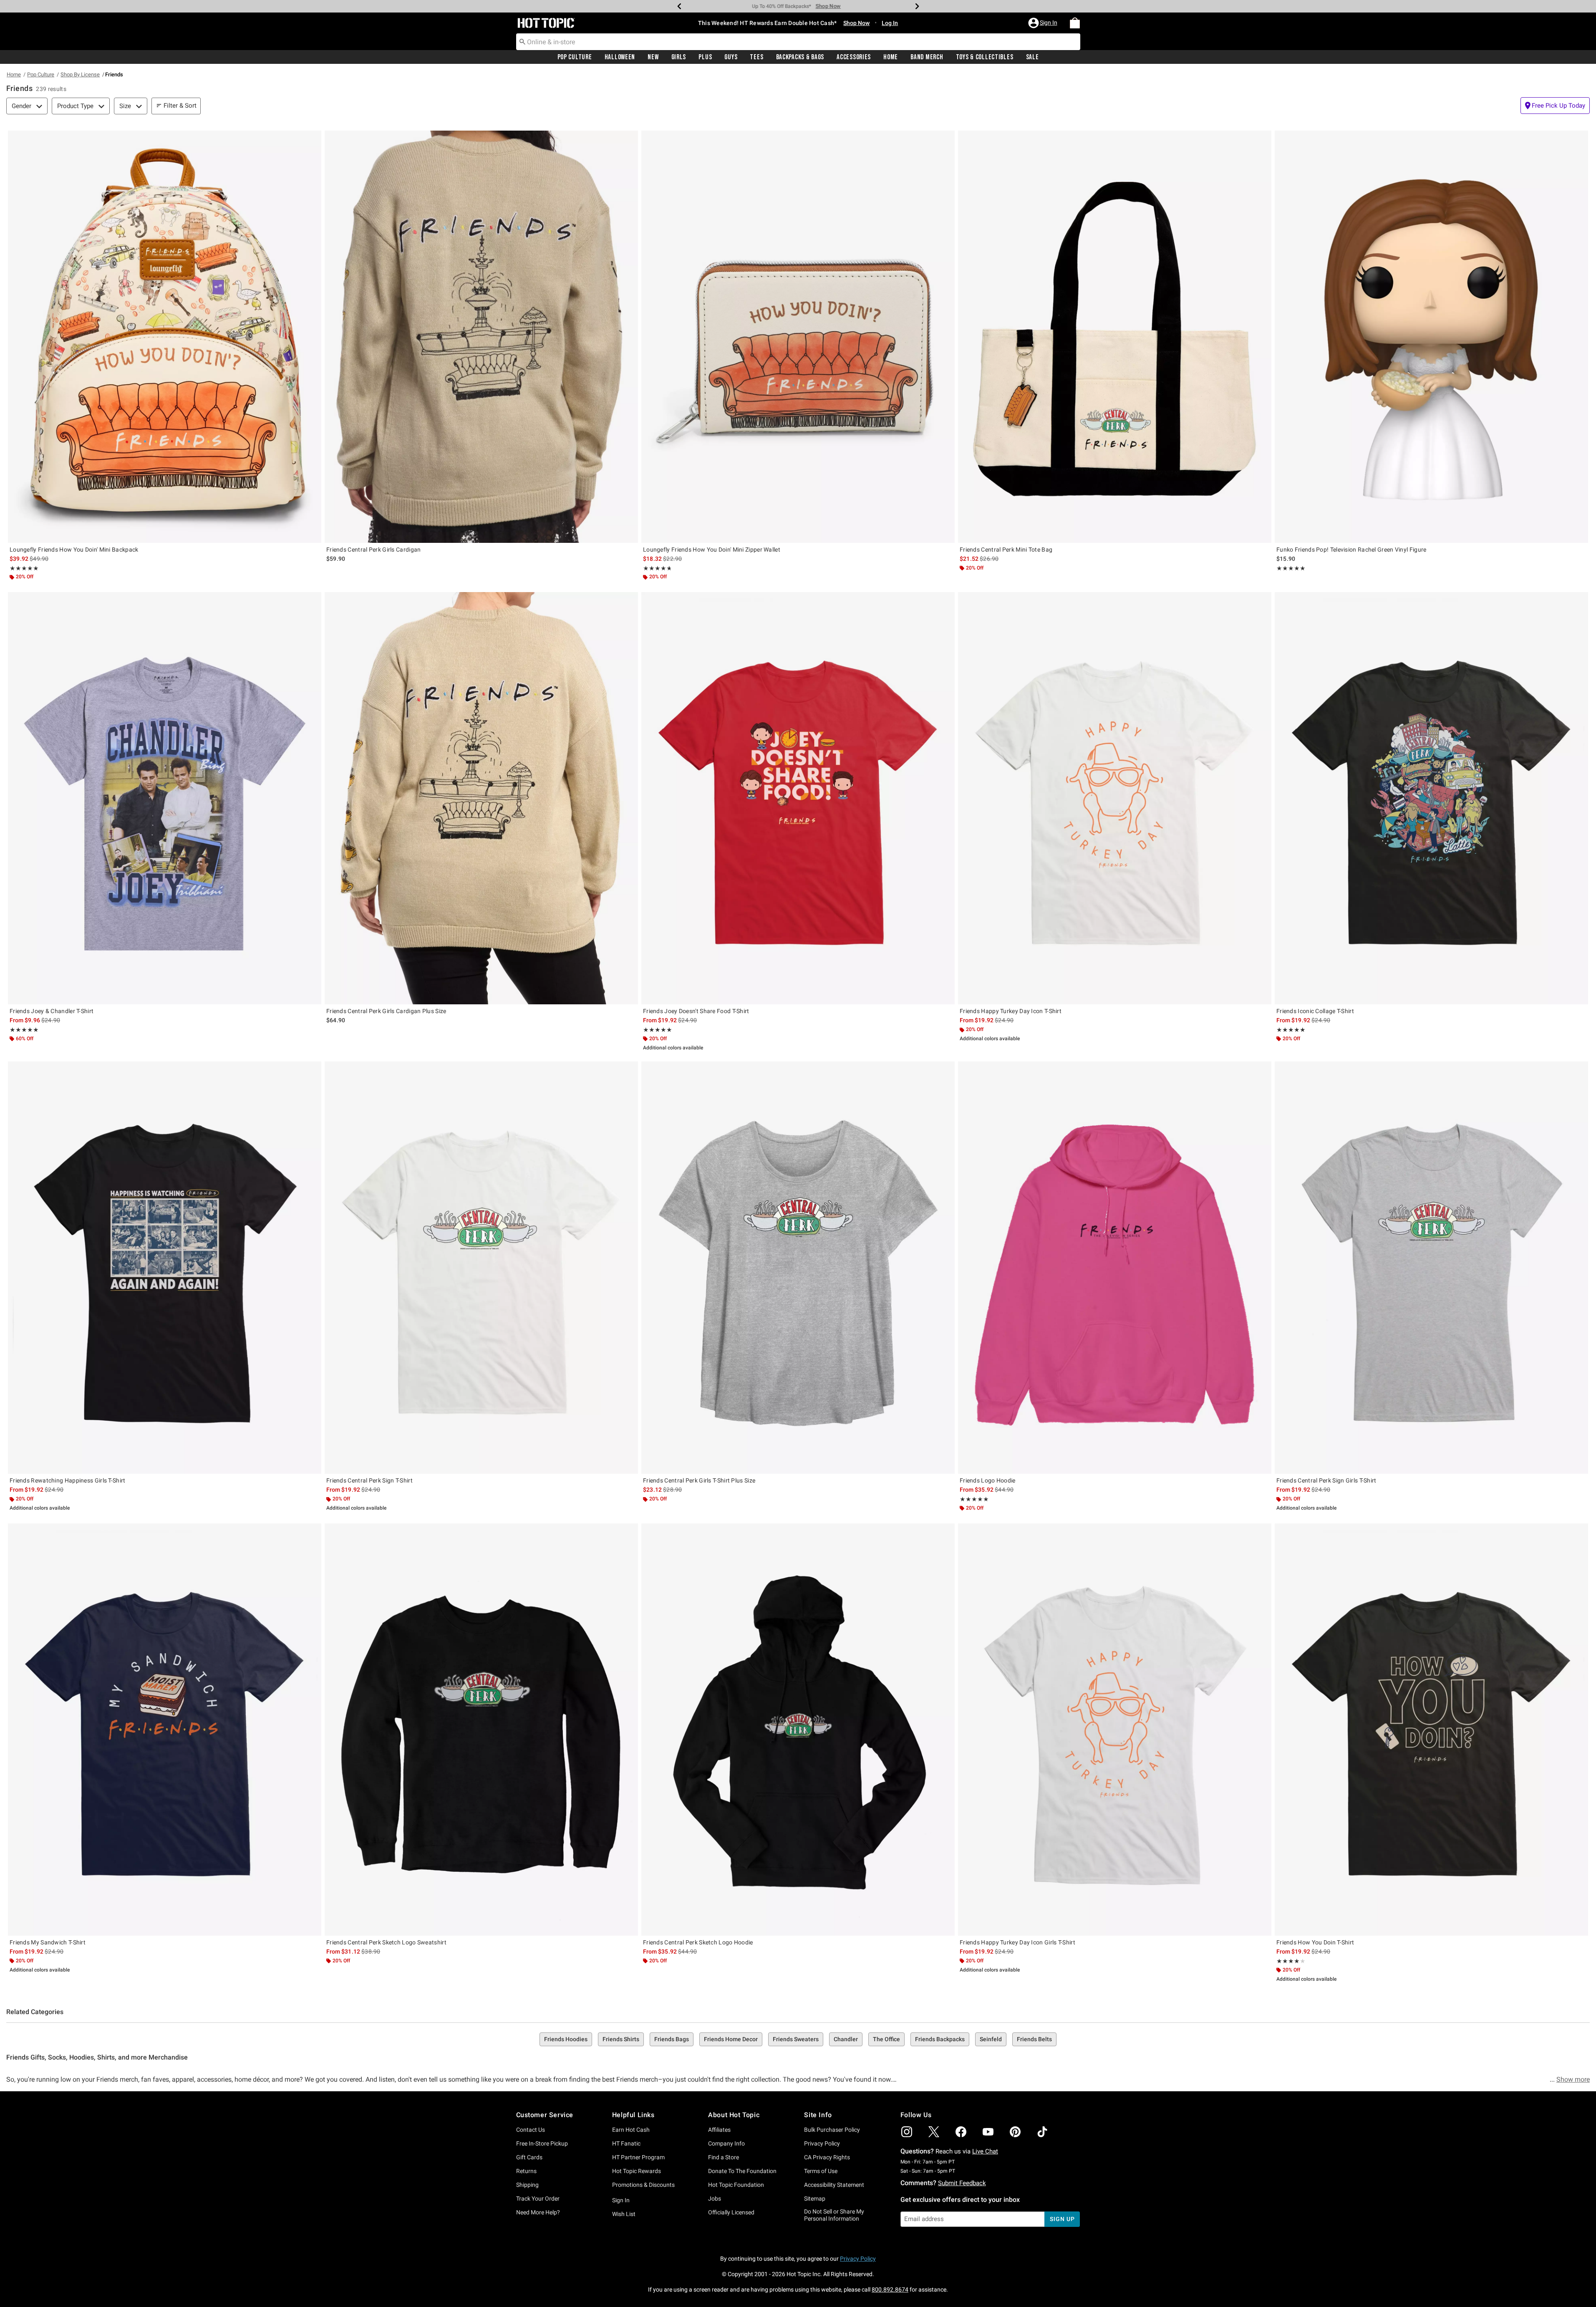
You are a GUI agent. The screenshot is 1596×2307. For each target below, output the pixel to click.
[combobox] (798, 42)
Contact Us (531, 2130)
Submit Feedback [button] (962, 2183)
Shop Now (837, 6)
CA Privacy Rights (827, 2157)
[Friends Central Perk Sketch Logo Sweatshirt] (481, 1730)
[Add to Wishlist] (313, 139)
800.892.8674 (890, 2289)
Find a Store (724, 2157)
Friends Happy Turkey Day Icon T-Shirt (1011, 1011)
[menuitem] (1075, 23)
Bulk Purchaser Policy (832, 2130)
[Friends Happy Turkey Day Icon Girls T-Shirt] (1115, 1730)
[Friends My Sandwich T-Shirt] (165, 1730)
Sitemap (815, 2199)
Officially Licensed (731, 2212)
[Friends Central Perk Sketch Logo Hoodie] (798, 1730)
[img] (907, 2132)
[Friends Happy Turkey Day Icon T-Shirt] (1115, 798)
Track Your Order (538, 2199)
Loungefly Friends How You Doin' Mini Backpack (74, 550)
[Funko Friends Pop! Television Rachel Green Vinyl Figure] (1431, 337)
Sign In (621, 2200)
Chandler (846, 2039)
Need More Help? (538, 2212)
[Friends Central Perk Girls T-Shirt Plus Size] (798, 1268)
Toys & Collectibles (985, 57)
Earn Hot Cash (631, 2130)
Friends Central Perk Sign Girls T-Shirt (1326, 1480)
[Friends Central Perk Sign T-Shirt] (481, 1268)
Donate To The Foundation (742, 2171)
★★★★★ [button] (24, 568)
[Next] (917, 6)
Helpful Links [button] (633, 2115)
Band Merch (927, 57)
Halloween (620, 57)
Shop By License (80, 74)
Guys (731, 57)
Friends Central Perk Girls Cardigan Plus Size (386, 1011)
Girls (679, 57)
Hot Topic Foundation (736, 2185)
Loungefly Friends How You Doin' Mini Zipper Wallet (712, 550)
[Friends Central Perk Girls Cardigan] (481, 337)
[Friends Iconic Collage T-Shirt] (1431, 798)
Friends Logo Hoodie (988, 1480)
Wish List (624, 2214)
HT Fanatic (626, 2143)
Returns (526, 2171)
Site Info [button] (818, 2115)
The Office (886, 2039)
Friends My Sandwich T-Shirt (48, 1942)
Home (891, 57)
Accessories (854, 57)
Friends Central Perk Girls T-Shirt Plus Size (699, 1480)
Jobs (715, 2199)
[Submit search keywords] (522, 41)
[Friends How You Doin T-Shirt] (1431, 1730)
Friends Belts (1034, 2039)
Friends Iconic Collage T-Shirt (1315, 1011)
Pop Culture (575, 57)
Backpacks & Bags (800, 57)
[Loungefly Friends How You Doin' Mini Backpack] (165, 337)
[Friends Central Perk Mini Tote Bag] (1115, 337)
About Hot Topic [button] (734, 2115)
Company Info (726, 2143)
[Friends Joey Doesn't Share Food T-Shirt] (798, 798)
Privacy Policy (822, 2143)
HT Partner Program (638, 2157)
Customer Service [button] (545, 2115)
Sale (1032, 57)
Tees (756, 57)
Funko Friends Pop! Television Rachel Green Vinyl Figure (1351, 550)
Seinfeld (991, 2039)
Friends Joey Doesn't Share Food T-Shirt (696, 1011)
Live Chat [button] (985, 2151)
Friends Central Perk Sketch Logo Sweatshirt (386, 1942)
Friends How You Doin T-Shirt (1315, 1942)
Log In (890, 23)
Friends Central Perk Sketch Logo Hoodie (698, 1942)
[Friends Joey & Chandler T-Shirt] (165, 798)
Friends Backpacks (940, 2039)
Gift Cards (529, 2157)
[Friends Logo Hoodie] (1115, 1268)
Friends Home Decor (731, 2039)
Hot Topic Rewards (637, 2171)
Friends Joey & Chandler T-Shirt (52, 1011)
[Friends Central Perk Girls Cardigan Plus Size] (481, 798)
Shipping (527, 2185)
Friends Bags (672, 2039)
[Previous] (679, 6)
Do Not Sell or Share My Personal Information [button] (834, 2215)
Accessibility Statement (834, 2185)
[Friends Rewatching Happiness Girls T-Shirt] (165, 1268)
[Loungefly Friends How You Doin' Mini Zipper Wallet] (798, 337)
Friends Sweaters (796, 2039)
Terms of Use (821, 2171)
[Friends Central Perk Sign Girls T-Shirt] (1431, 1268)
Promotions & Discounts (643, 2185)
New (653, 57)
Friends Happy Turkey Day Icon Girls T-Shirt (1017, 1942)
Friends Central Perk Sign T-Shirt (369, 1480)
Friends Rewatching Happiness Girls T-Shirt (68, 1480)
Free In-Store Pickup (542, 2143)
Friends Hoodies (566, 2039)
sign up (1062, 2219)
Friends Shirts (621, 2039)
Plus (705, 57)
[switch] (1555, 106)
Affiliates (719, 2130)
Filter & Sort (180, 106)
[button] (1044, 23)
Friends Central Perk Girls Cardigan (374, 550)
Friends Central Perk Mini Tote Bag (1006, 550)
